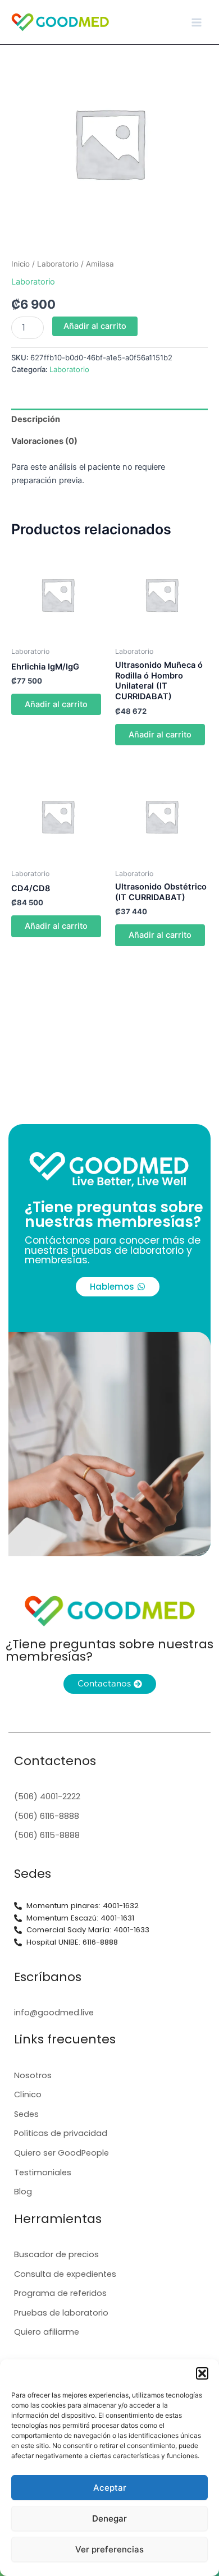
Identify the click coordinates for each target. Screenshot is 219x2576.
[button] (202, 2373)
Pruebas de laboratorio (61, 2313)
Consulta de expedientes (65, 2274)
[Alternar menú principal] (197, 22)
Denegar (109, 2518)
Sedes (26, 2114)
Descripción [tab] (36, 419)
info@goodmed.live (54, 2013)
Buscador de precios (56, 2254)
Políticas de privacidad (61, 2133)
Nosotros (33, 2075)
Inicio (20, 264)
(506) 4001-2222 (47, 1796)
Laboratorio (58, 264)
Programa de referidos (60, 2293)
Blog (23, 2192)
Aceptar (110, 2488)
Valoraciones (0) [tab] (44, 441)
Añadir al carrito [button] (56, 704)
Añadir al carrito (95, 326)
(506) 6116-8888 (47, 1816)
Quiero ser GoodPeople (61, 2153)
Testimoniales (43, 2172)
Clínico (28, 2094)
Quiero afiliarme (47, 2332)
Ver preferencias (109, 2549)
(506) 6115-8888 (47, 1835)
